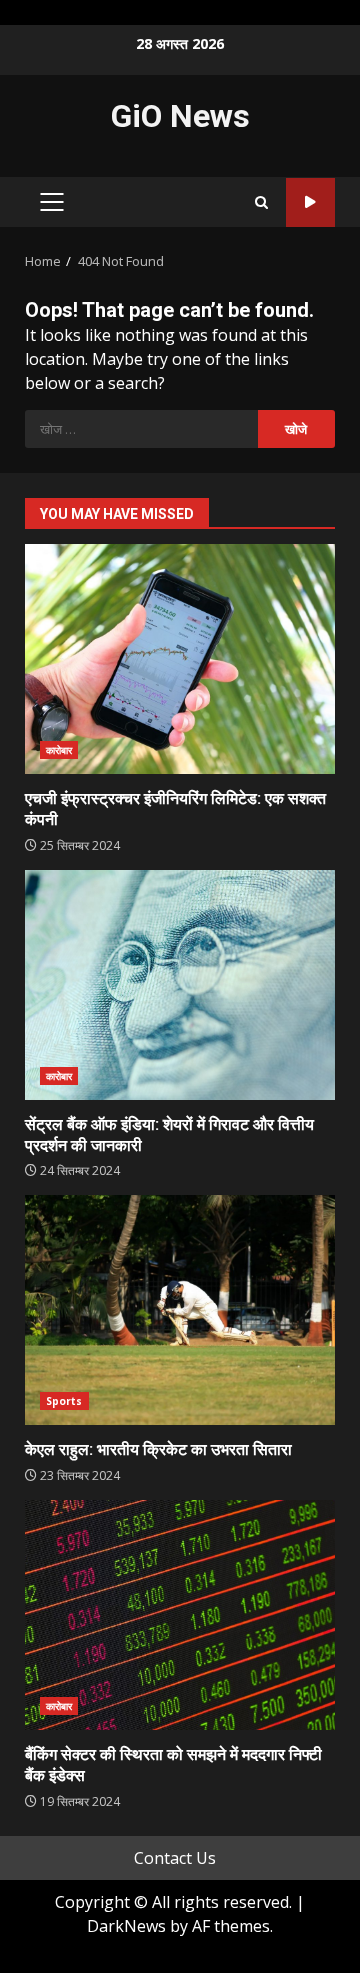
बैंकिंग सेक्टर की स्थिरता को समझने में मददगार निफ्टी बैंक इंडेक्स (180, 1615)
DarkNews (126, 1926)
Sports (64, 1401)
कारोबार (59, 750)
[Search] (261, 202)
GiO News (180, 116)
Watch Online (310, 202)
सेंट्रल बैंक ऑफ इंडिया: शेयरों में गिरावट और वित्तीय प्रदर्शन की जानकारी (180, 985)
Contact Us (175, 1858)
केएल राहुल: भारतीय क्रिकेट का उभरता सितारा (180, 1310)
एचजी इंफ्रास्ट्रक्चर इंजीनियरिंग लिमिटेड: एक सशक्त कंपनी (180, 659)
